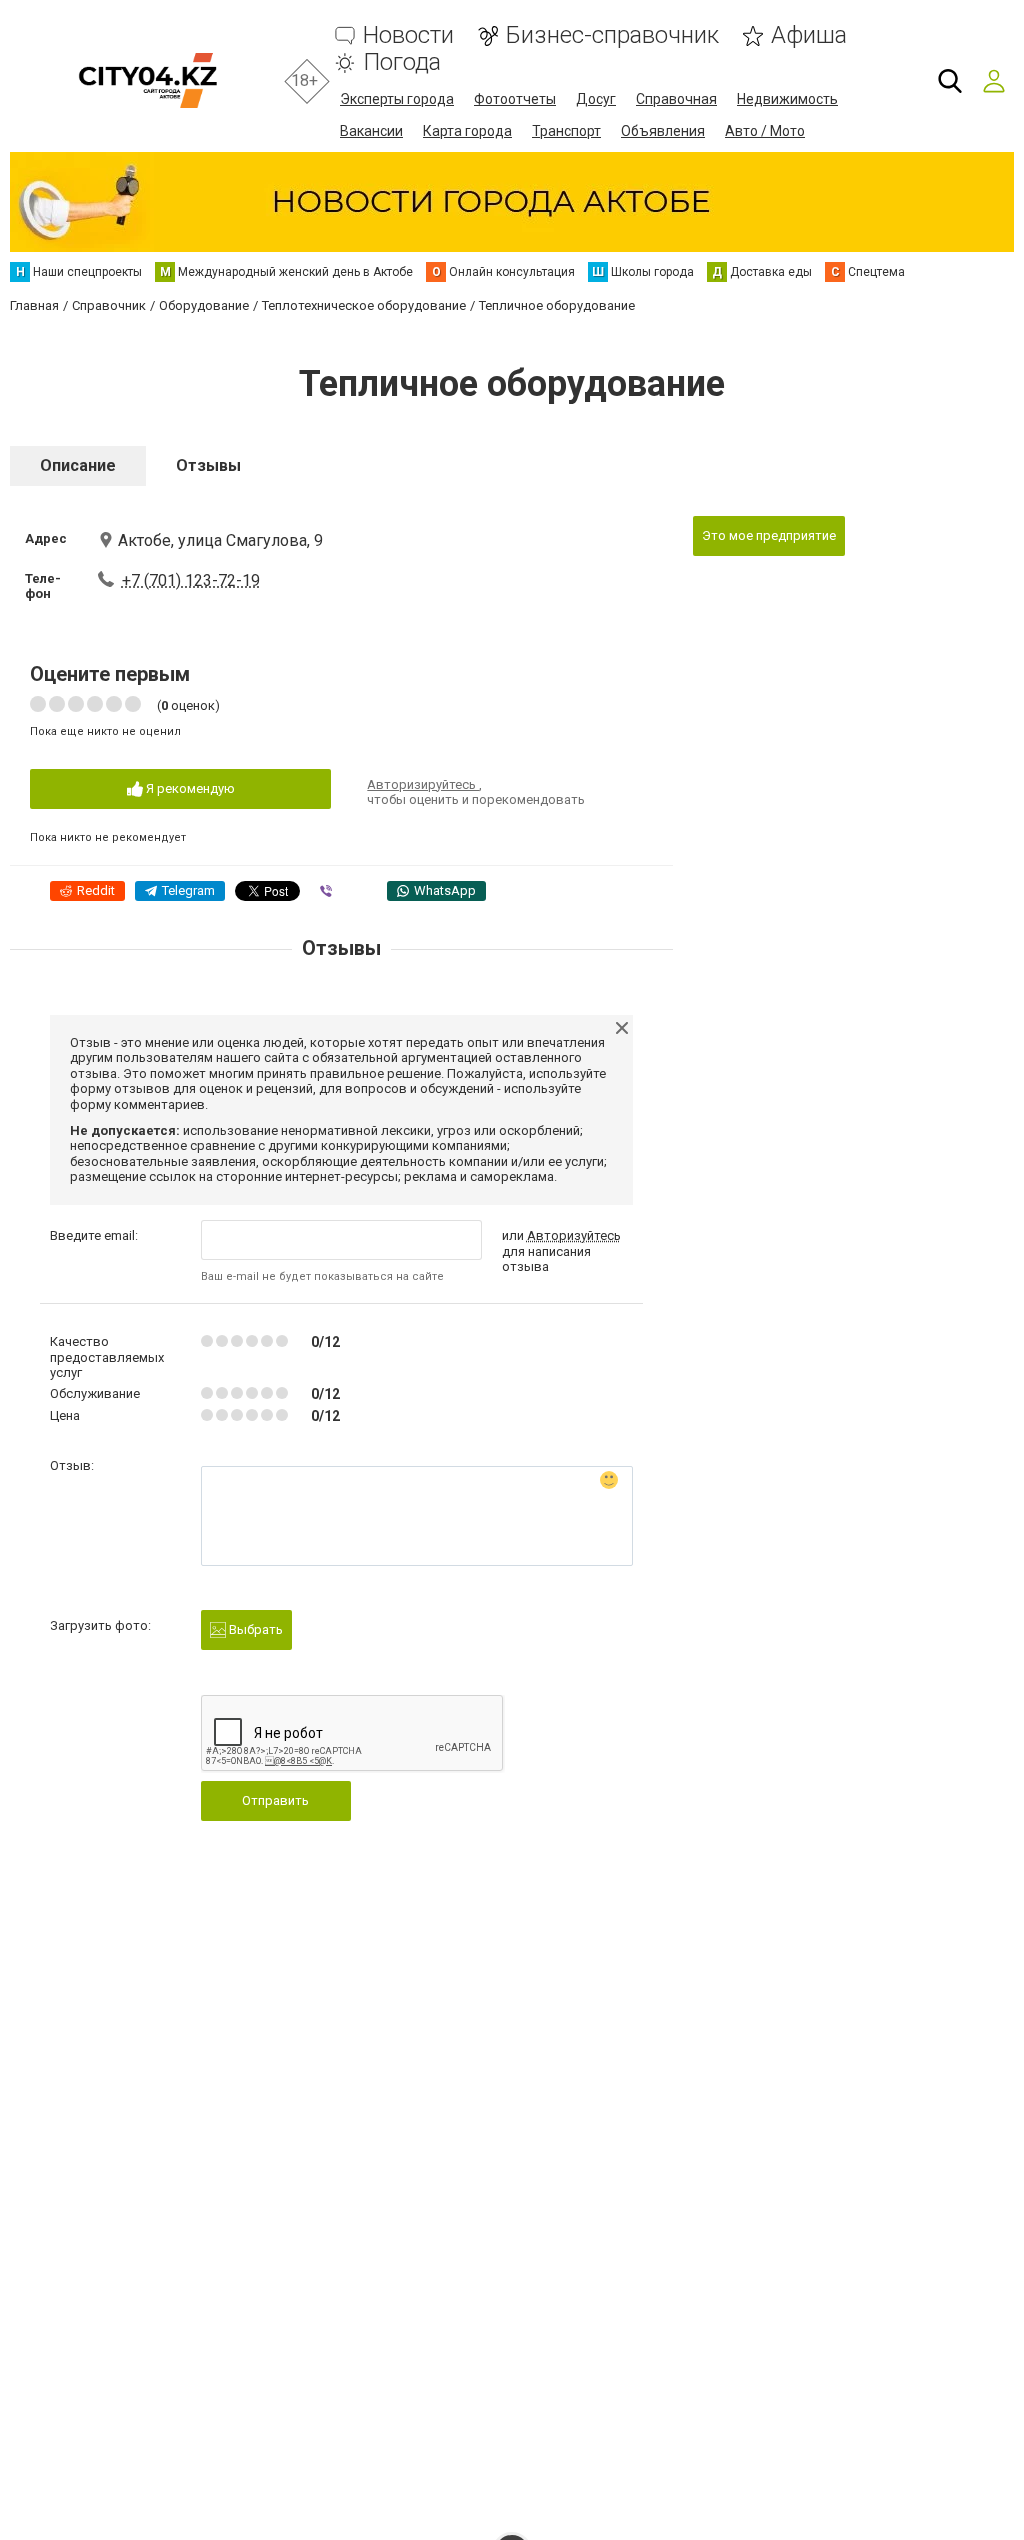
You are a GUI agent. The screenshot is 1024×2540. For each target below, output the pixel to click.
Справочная (676, 99)
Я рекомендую (189, 788)
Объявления (663, 131)
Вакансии (371, 131)
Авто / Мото (765, 131)
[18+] (147, 80)
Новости (408, 35)
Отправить (275, 1800)
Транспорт (566, 131)
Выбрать (254, 1629)
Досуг (596, 99)
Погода (402, 62)
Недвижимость (787, 99)
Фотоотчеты (515, 99)
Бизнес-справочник (612, 35)
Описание (78, 465)
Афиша (809, 35)
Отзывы (208, 465)
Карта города (467, 131)
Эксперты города (397, 99)
